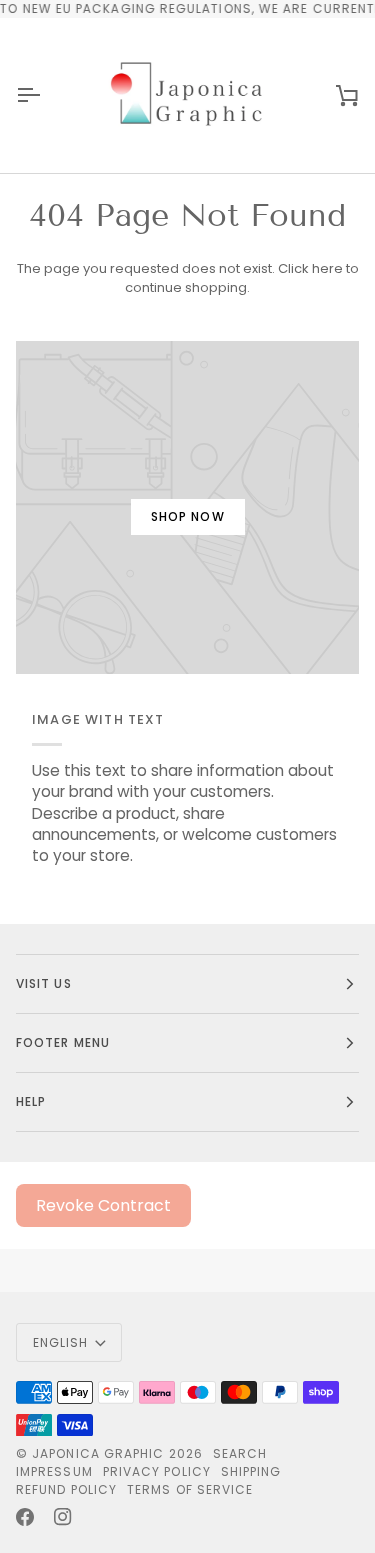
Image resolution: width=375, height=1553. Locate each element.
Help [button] (31, 1101)
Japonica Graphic (98, 1453)
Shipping (251, 1471)
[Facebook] (25, 1517)
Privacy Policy (157, 1471)
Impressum (54, 1471)
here (327, 268)
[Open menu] (46, 95)
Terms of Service (190, 1489)
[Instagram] (63, 1517)
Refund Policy (66, 1489)
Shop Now (188, 516)
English (61, 1342)
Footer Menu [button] (63, 1042)
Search (240, 1453)
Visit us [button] (44, 983)
